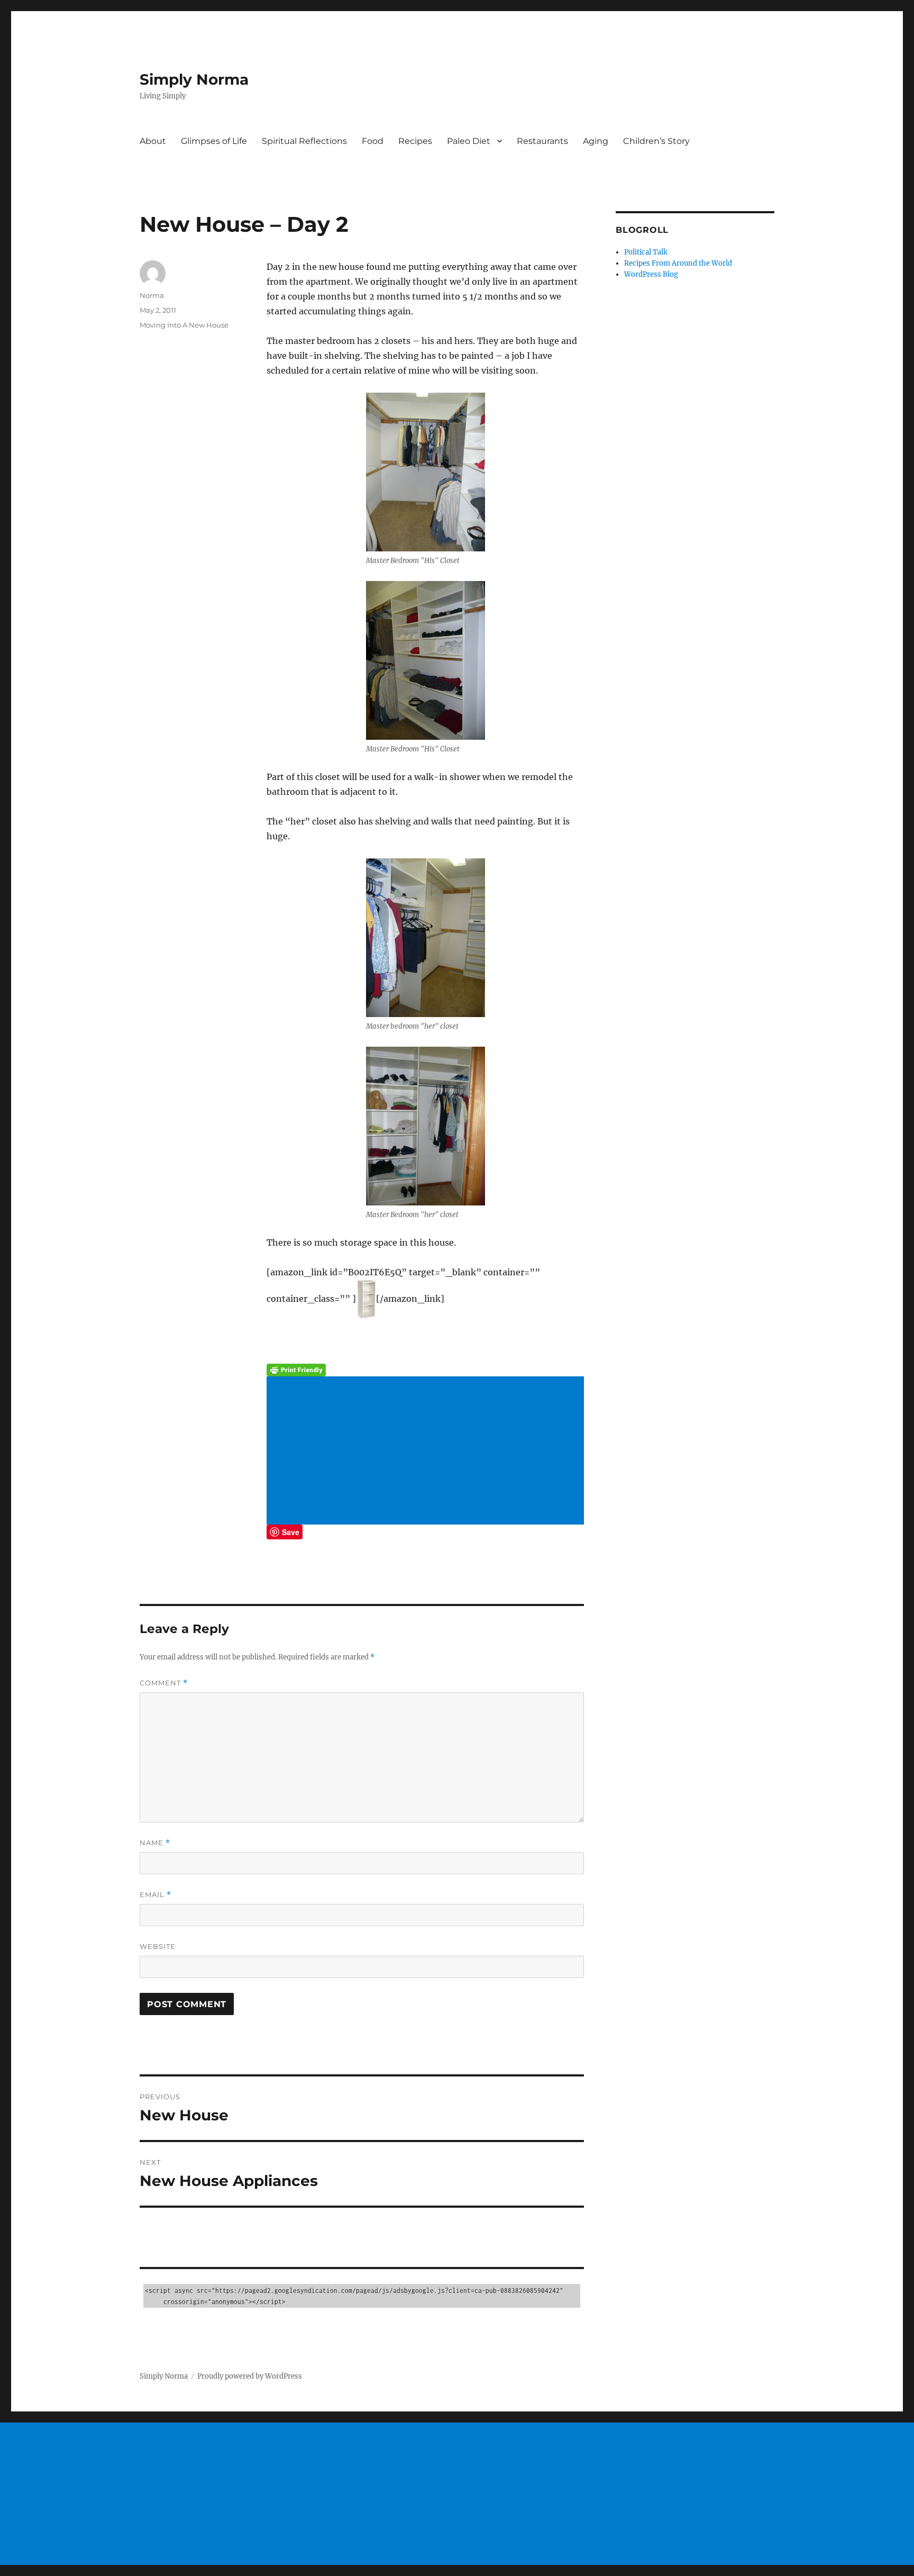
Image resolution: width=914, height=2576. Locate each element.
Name (155, 1843)
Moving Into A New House (184, 325)
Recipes (415, 141)
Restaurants (542, 141)
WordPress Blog (651, 274)
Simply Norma (194, 79)
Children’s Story (656, 141)
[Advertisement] (427, 1452)
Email (156, 1895)
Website (158, 1946)
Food (373, 141)
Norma (152, 295)
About (153, 141)
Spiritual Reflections (304, 141)
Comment (164, 1683)
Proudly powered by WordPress (250, 2376)
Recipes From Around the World (678, 263)
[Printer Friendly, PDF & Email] (425, 1370)
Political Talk (646, 252)
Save (291, 1532)
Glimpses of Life (214, 141)
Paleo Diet (469, 141)
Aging (596, 141)
